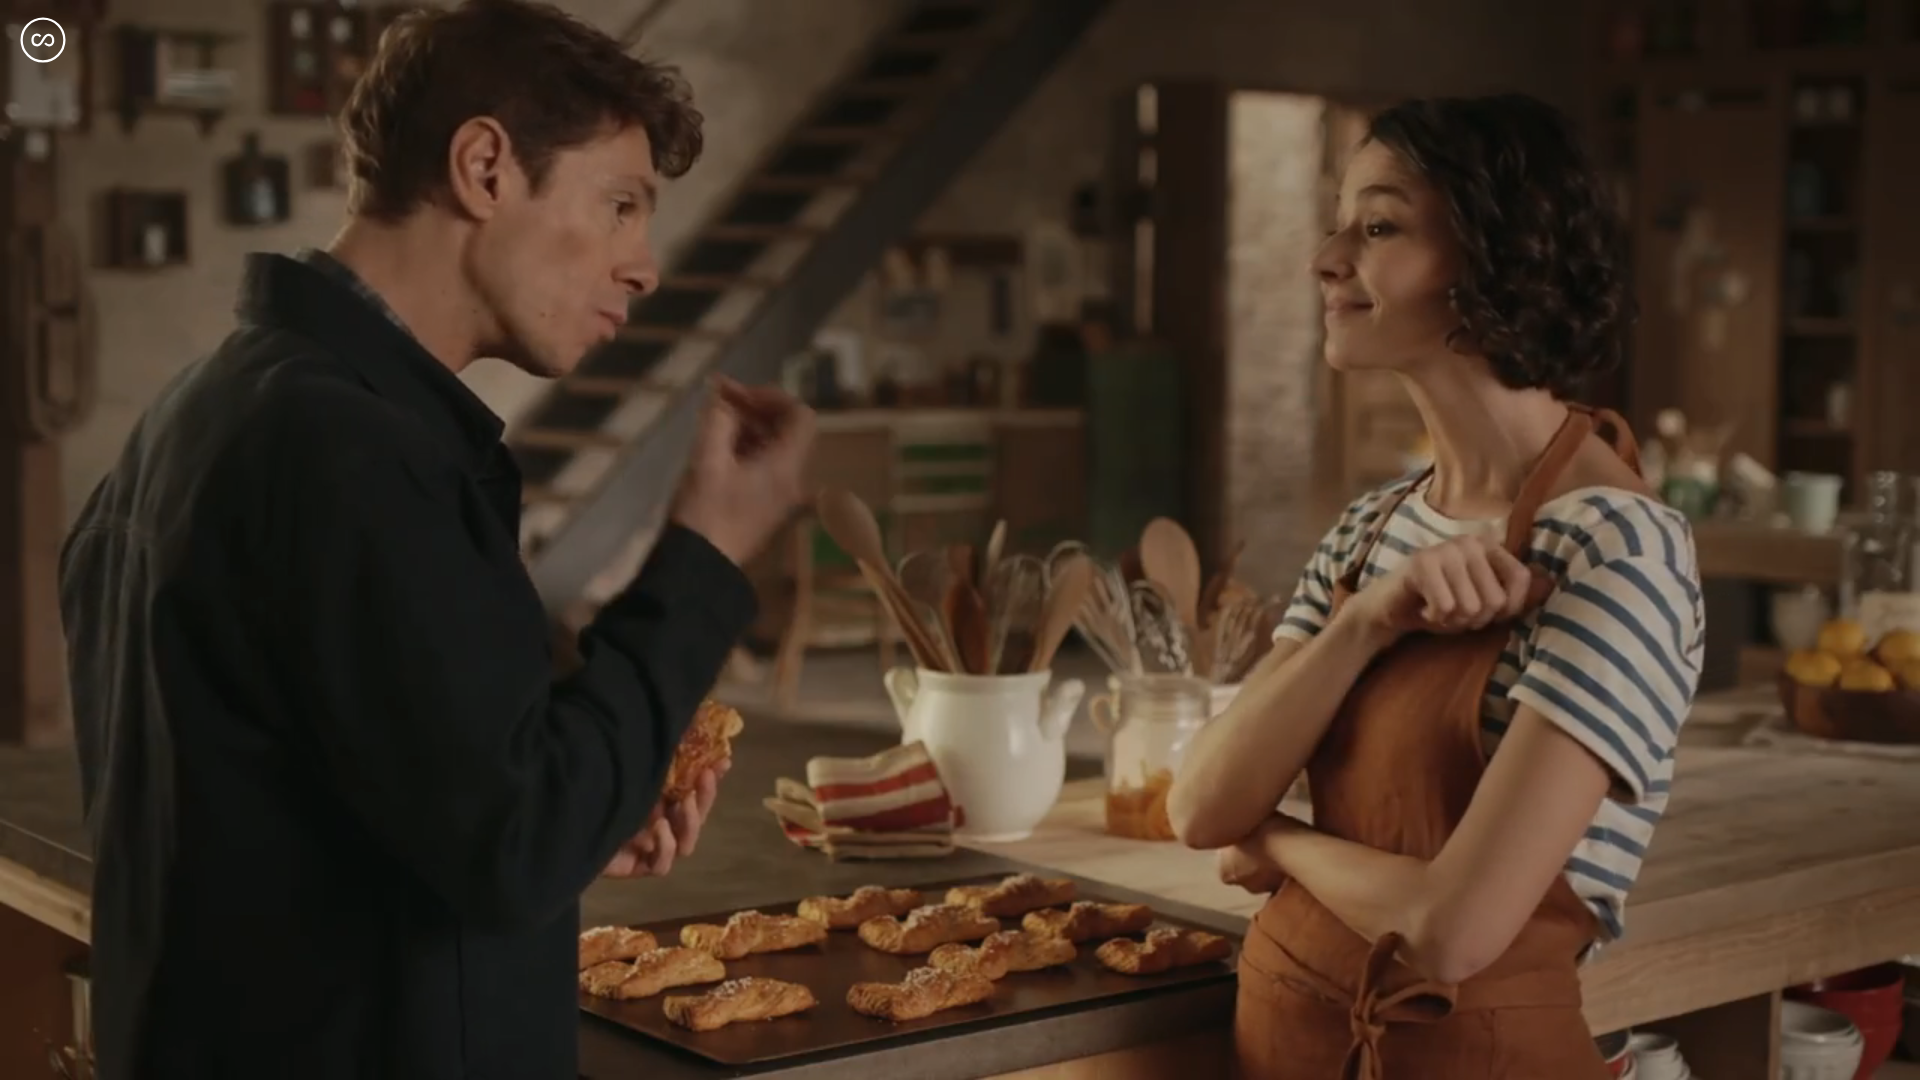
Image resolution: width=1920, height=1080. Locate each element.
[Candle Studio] (43, 40)
